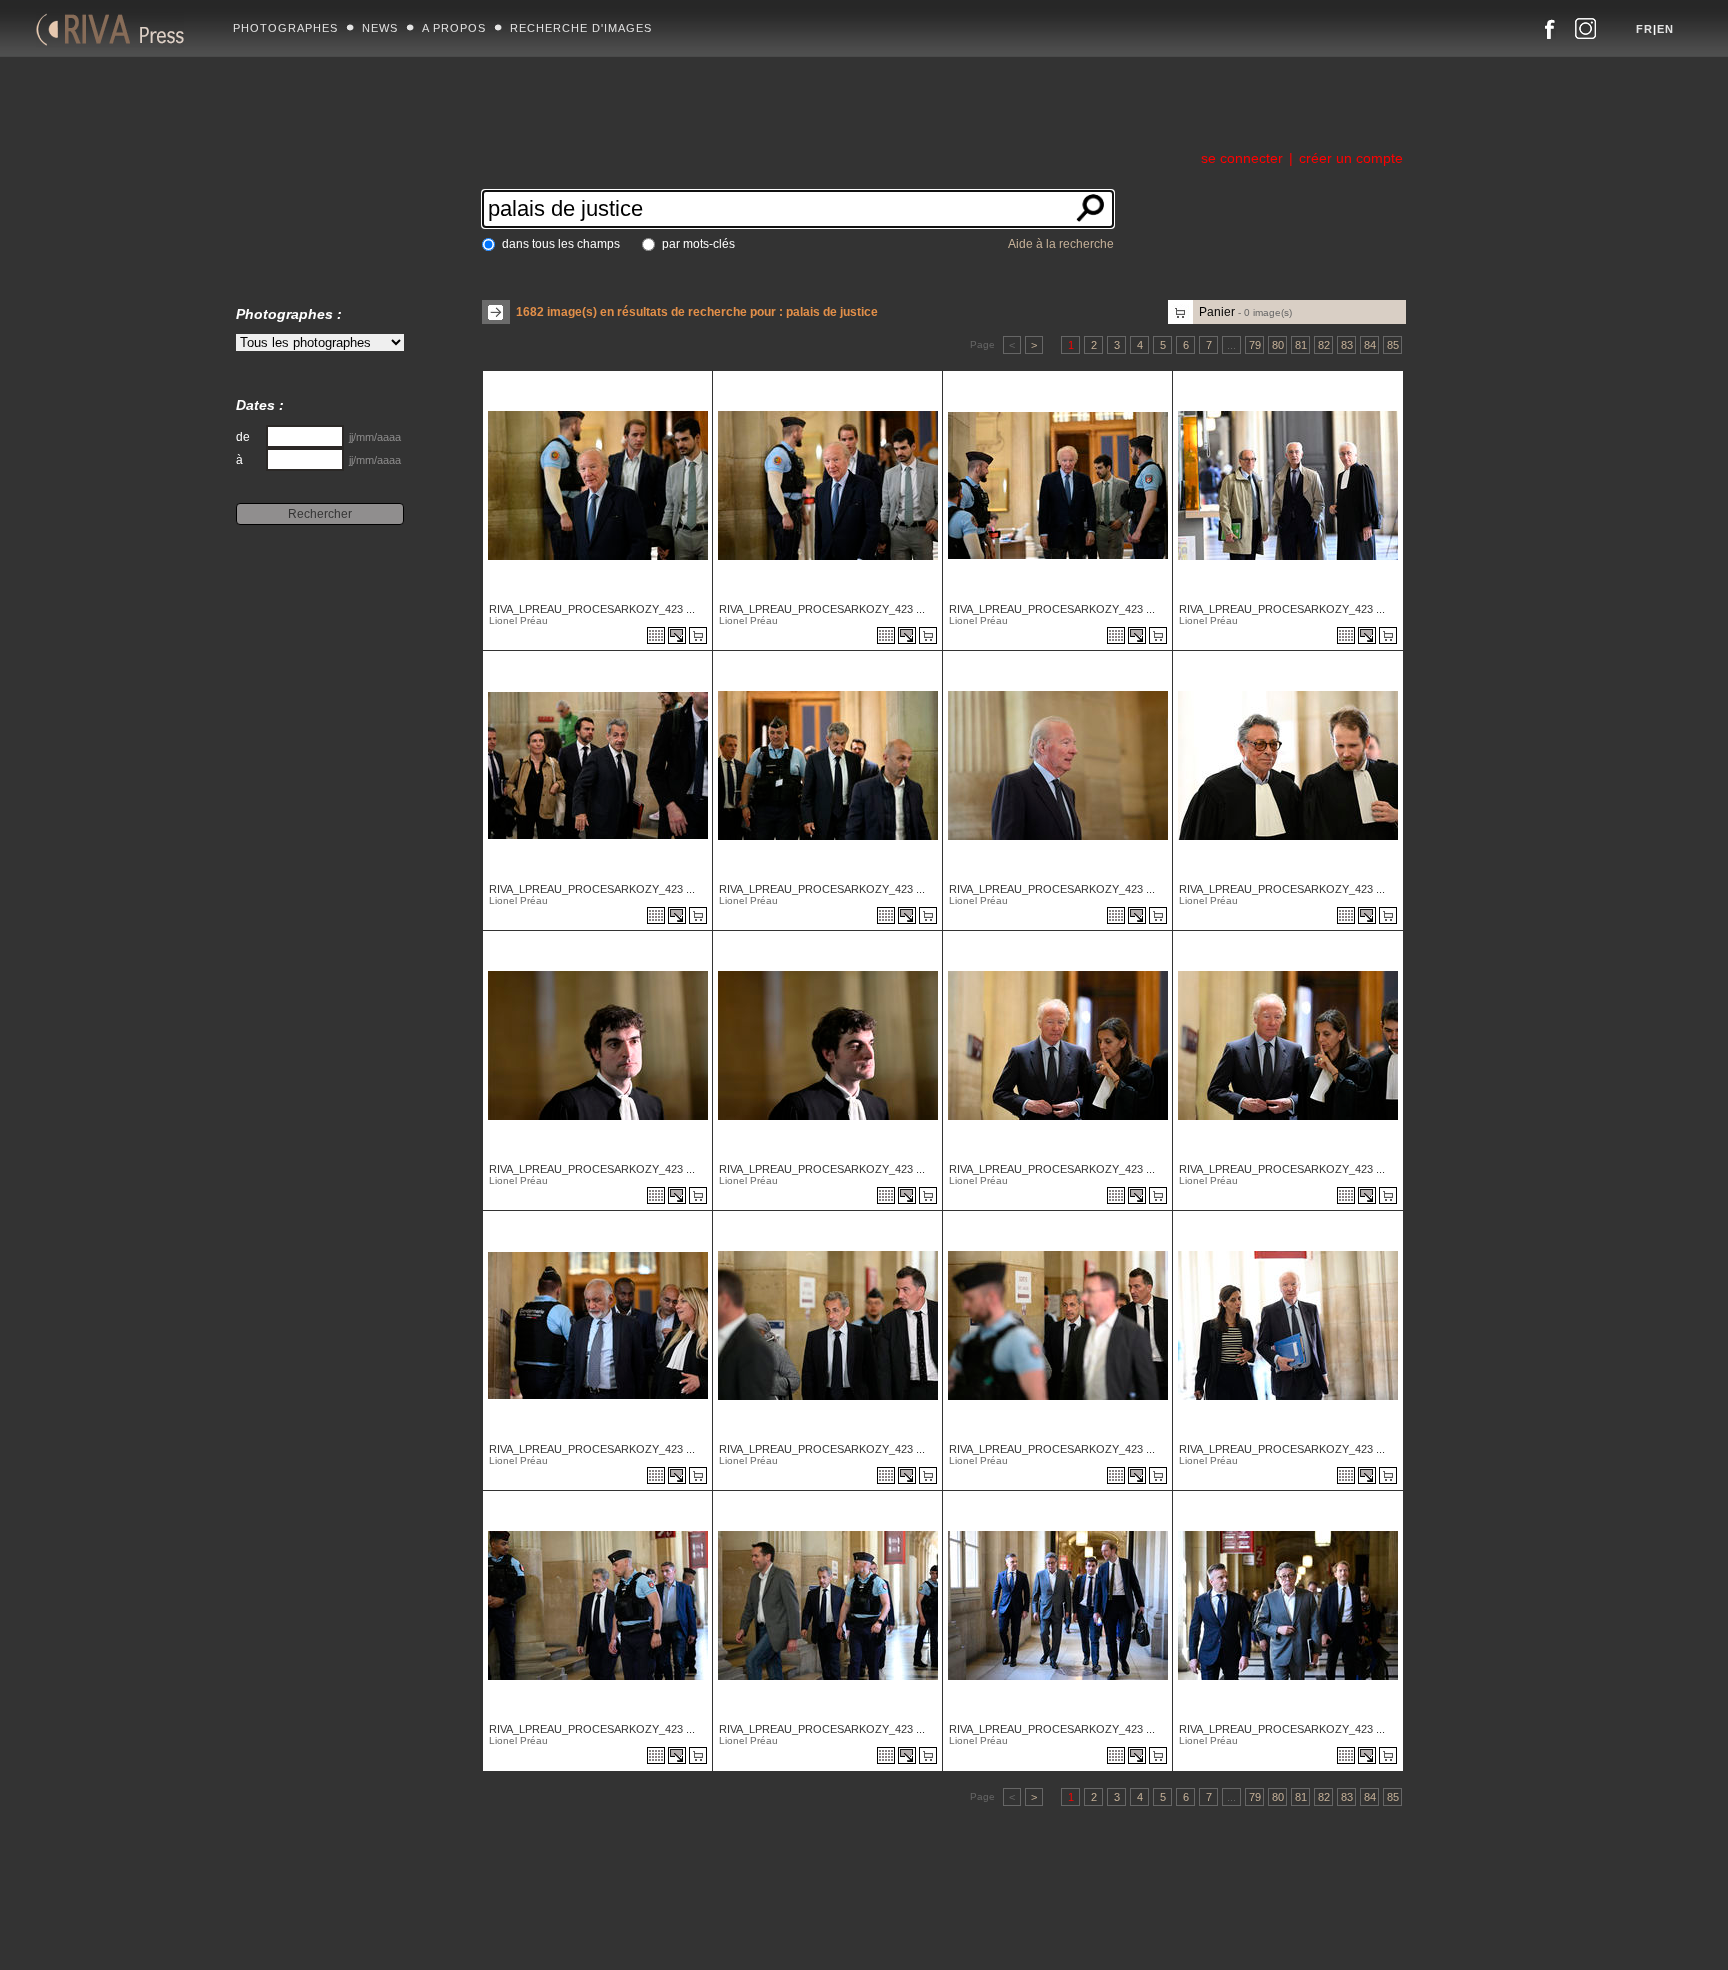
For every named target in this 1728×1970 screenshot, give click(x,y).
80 (1278, 345)
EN (1665, 29)
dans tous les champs (561, 244)
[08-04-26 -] (595, 1674)
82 (1324, 345)
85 (1393, 345)
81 (1301, 345)
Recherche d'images (581, 28)
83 (1347, 345)
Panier (1245, 312)
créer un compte (1351, 158)
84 (1370, 345)
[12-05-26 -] (595, 554)
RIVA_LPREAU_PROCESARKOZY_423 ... (592, 609)
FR (1644, 29)
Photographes (285, 28)
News (380, 28)
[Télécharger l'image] (678, 637)
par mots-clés (698, 244)
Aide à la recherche (1061, 244)
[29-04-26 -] (1055, 834)
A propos (454, 28)
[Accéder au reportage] (656, 637)
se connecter (1242, 158)
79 (1255, 345)
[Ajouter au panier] (701, 637)
